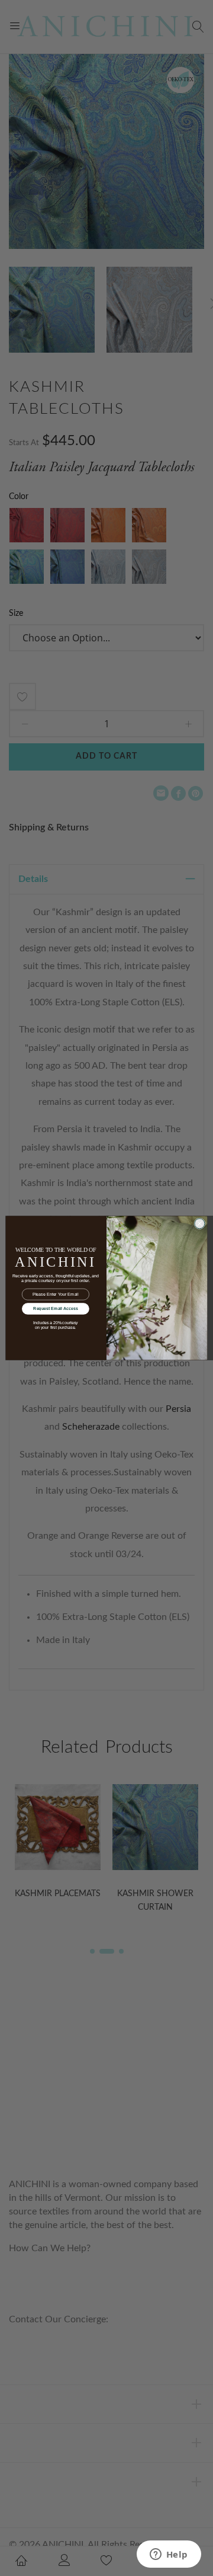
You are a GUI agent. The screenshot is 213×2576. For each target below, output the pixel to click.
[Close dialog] (199, 1223)
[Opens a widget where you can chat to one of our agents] (169, 2555)
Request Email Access (55, 1309)
